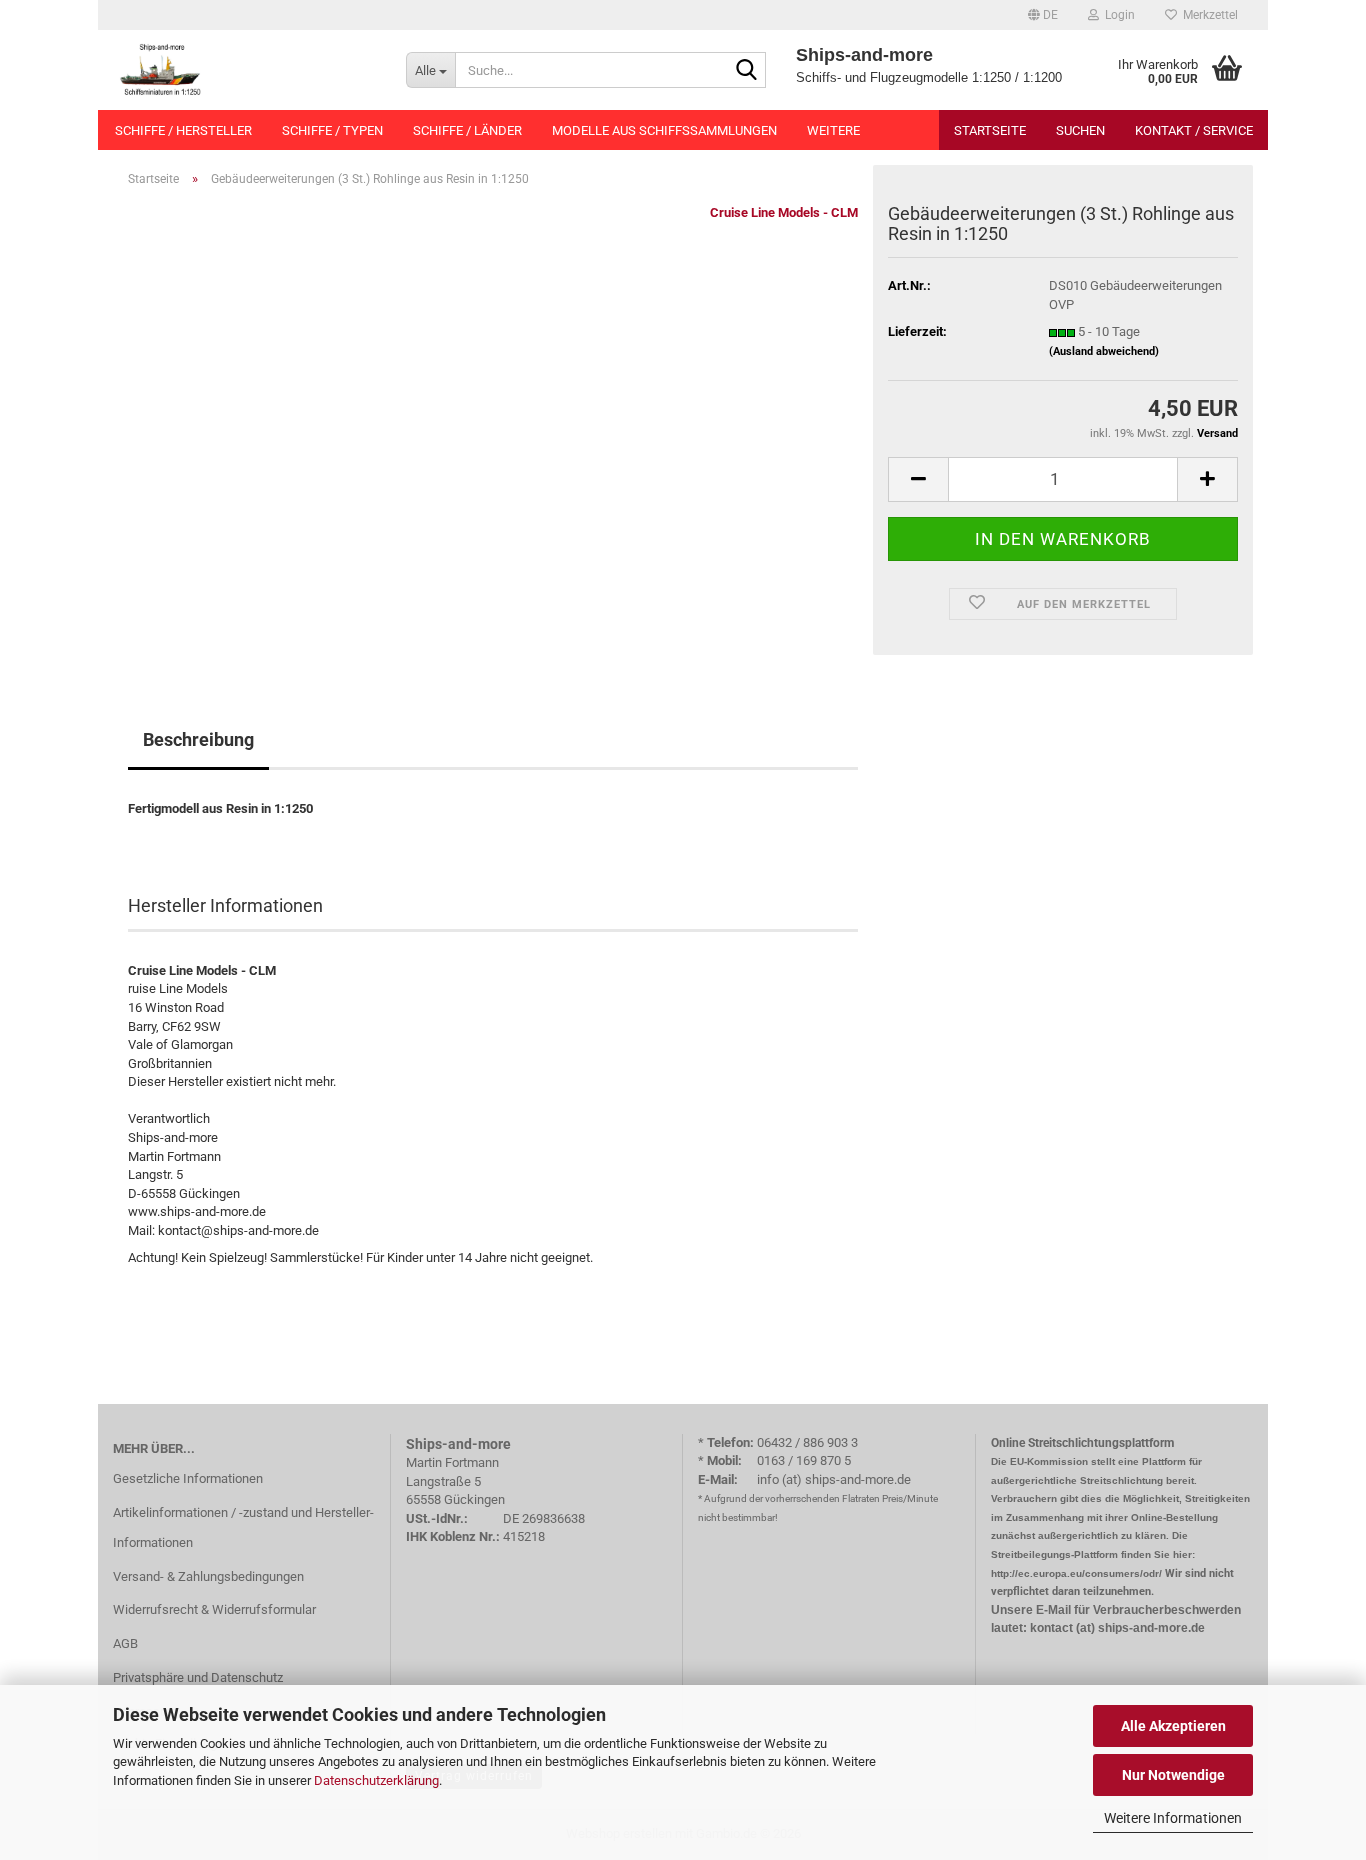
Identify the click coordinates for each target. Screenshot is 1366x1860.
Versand (1217, 433)
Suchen (1080, 130)
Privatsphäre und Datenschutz (198, 1677)
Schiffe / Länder (467, 130)
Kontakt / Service (1194, 130)
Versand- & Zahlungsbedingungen (208, 1576)
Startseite (990, 130)
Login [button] (1117, 15)
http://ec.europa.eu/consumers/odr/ (1076, 1573)
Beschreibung (198, 739)
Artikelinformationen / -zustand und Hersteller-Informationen (243, 1527)
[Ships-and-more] (244, 70)
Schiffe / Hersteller (183, 130)
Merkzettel (1207, 15)
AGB (125, 1643)
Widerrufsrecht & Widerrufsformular (214, 1609)
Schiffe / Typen (332, 130)
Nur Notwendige (1173, 1775)
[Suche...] (747, 71)
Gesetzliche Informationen (188, 1478)
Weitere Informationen (1173, 1818)
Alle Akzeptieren (1173, 1726)
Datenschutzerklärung (376, 1780)
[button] (1043, 15)
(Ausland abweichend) (1104, 351)
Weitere (833, 130)
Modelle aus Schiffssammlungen (664, 130)
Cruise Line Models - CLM (784, 212)
